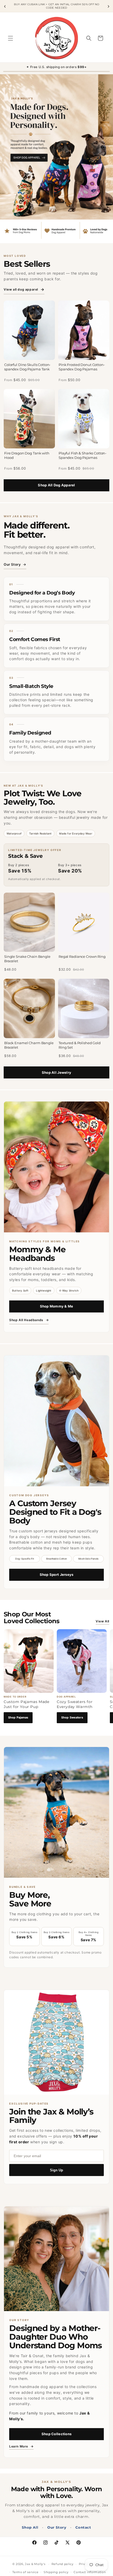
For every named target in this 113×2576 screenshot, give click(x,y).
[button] (11, 38)
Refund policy (63, 2564)
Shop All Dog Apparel (56, 485)
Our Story (15, 564)
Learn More (21, 2447)
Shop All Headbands (29, 1320)
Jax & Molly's (35, 2564)
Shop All (30, 2527)
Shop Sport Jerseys (57, 1574)
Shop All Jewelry (56, 1072)
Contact (83, 2527)
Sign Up (57, 2170)
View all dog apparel (24, 289)
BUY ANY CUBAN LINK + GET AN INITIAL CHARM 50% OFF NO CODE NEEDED (57, 6)
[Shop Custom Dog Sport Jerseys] (56, 1421)
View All (102, 1621)
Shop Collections (56, 2434)
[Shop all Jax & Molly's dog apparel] (56, 159)
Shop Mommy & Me (57, 1306)
